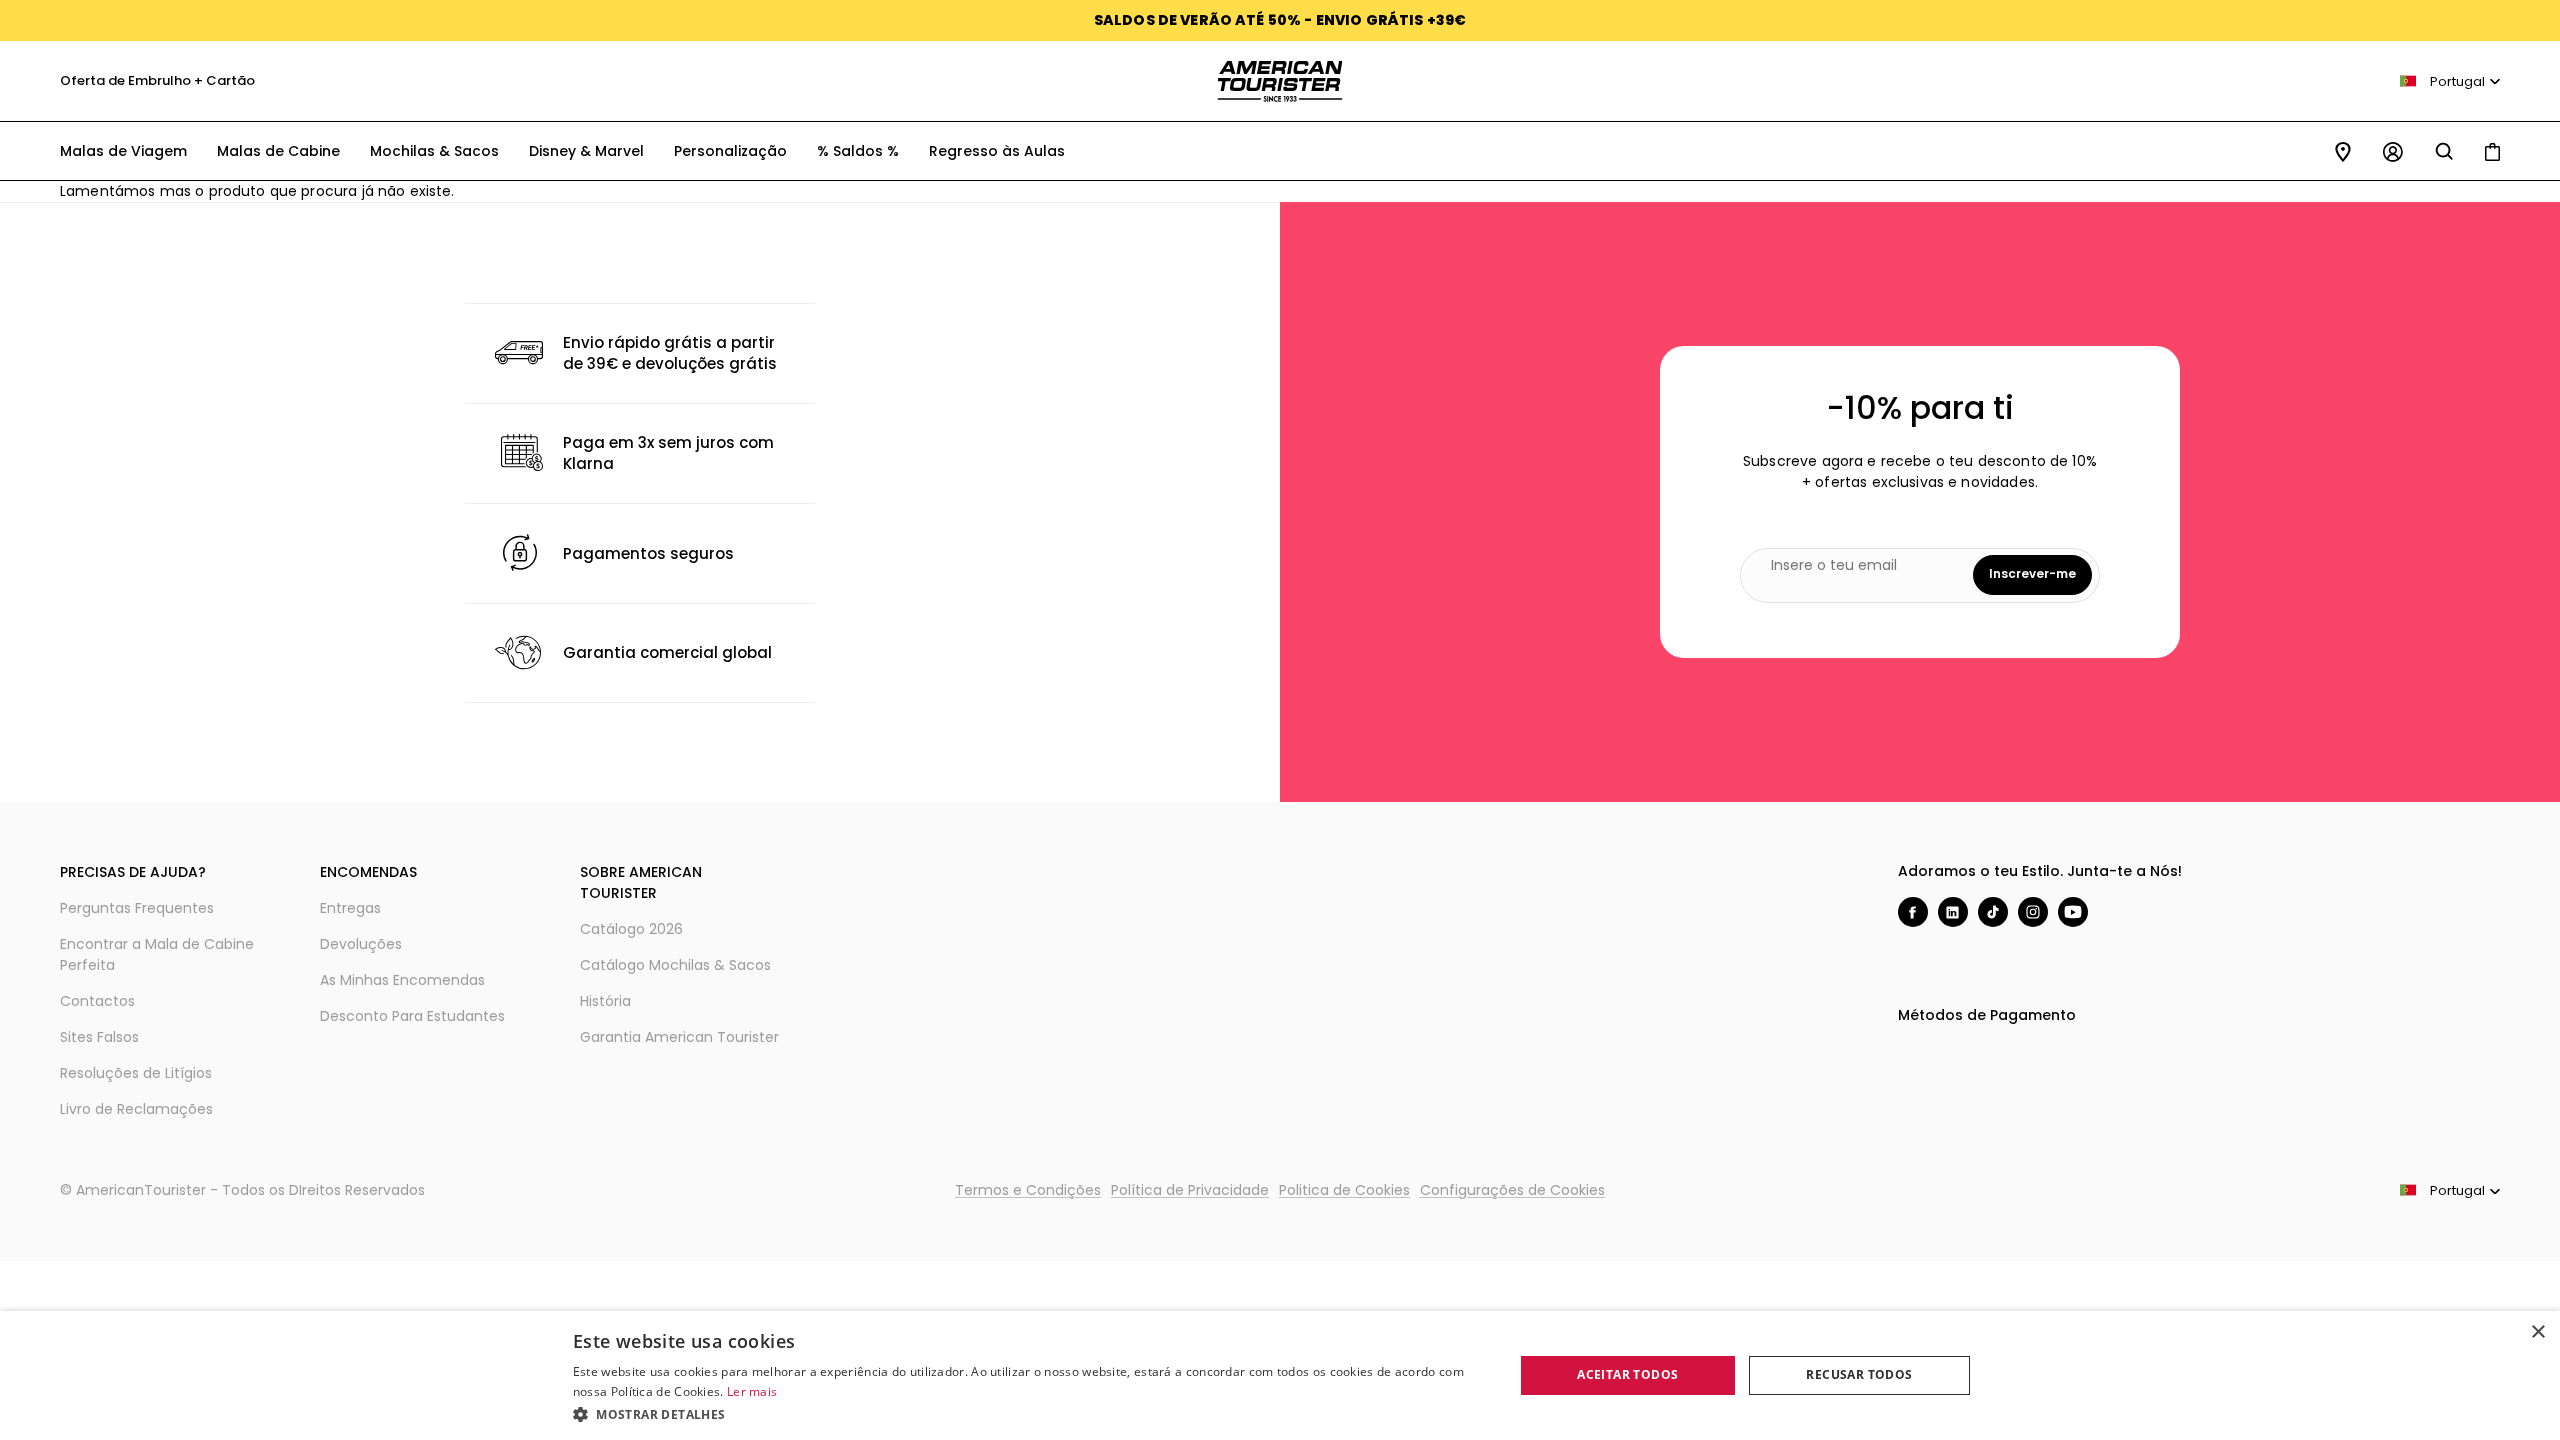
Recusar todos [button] (1859, 1374)
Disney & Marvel (586, 151)
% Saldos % (858, 151)
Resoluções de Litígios (136, 1073)
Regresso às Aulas (997, 151)
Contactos (97, 1001)
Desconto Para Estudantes (412, 1016)
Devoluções (361, 944)
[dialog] (1280, 1375)
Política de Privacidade (1190, 1190)
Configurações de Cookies (1512, 1190)
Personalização (730, 151)
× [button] (2537, 1332)
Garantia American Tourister (679, 1037)
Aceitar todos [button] (1627, 1374)
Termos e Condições (1028, 1190)
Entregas (350, 908)
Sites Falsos (99, 1037)
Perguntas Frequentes (137, 908)
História (605, 1001)
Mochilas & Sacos (434, 151)
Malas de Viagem (123, 151)
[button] (1029, 1413)
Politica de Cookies (1344, 1190)
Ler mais (752, 1391)
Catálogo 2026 (631, 929)
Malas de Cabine (278, 151)
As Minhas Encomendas (402, 980)
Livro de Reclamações (136, 1109)
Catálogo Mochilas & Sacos (675, 965)
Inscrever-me (2032, 573)
